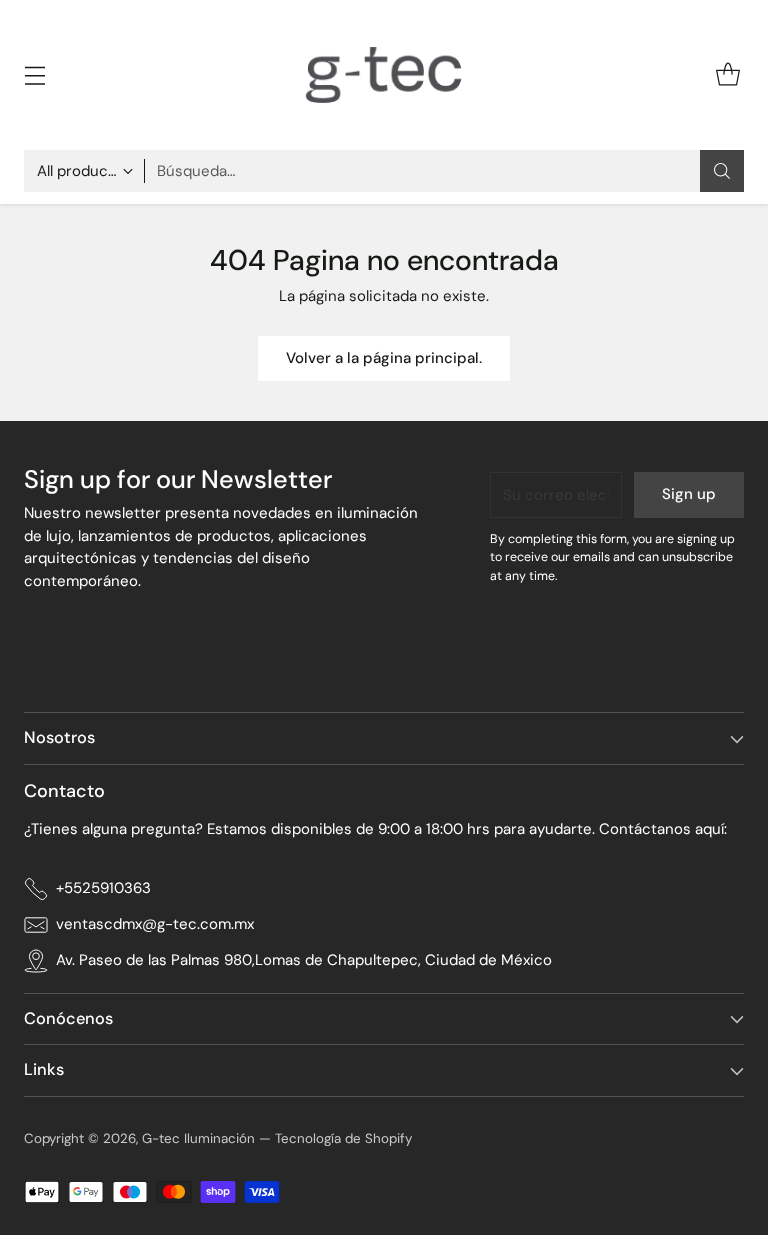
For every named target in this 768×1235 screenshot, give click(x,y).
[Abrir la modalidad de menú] (34, 75)
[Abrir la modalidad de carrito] (727, 75)
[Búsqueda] (722, 171)
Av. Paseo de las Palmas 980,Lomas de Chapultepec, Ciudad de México (304, 960)
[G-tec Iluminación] (384, 75)
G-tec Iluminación (198, 1138)
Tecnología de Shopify (343, 1138)
